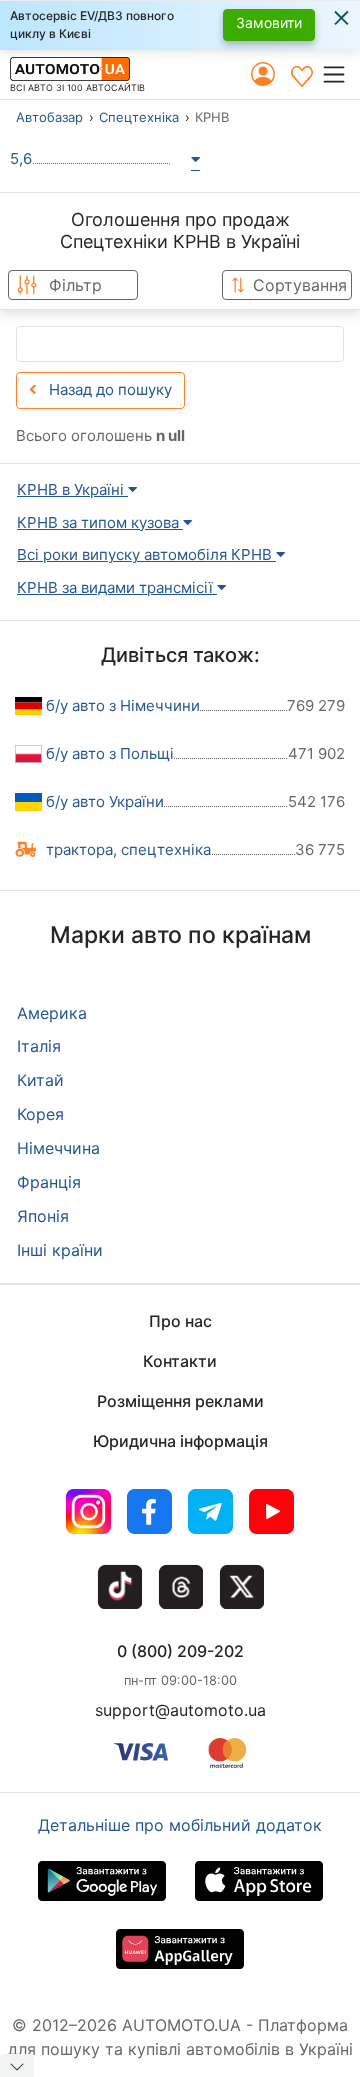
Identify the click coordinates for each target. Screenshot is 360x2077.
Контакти (180, 1361)
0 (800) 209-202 (180, 1651)
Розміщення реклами (180, 1401)
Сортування (300, 285)
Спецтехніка (139, 117)
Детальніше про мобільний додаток (180, 1825)
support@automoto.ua (180, 1710)
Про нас (180, 1321)
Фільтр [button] (75, 285)
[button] (340, 74)
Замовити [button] (269, 22)
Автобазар (49, 117)
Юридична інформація (180, 1441)
